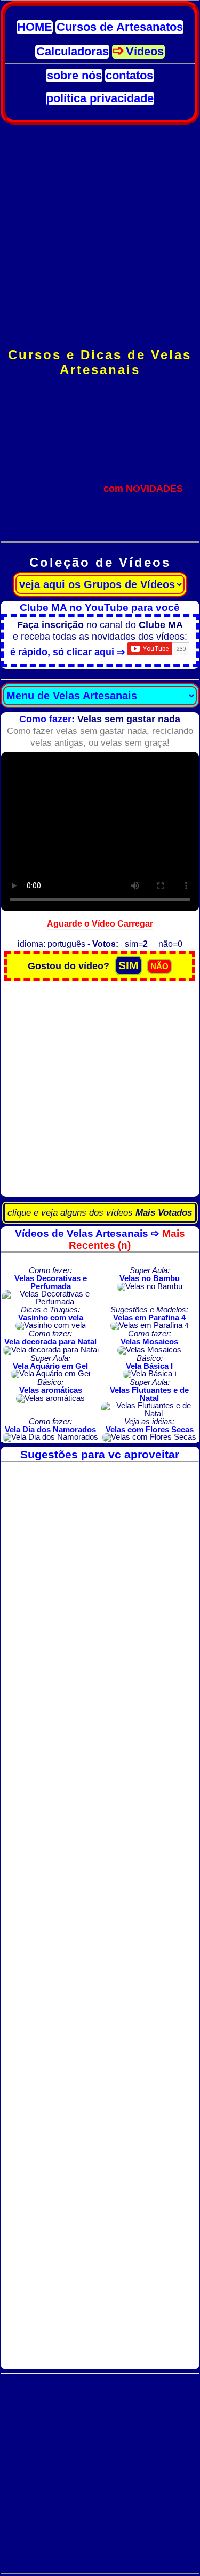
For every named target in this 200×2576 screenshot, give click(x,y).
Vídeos (145, 52)
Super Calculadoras (100, 488)
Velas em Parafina (100, 453)
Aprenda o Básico (100, 430)
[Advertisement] (100, 236)
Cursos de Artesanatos (120, 27)
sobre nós (74, 76)
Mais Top (100, 418)
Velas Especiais (100, 465)
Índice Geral (100, 395)
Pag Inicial (100, 383)
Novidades (100, 406)
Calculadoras (73, 52)
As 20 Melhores (100, 500)
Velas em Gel (100, 477)
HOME (35, 27)
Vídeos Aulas (100, 523)
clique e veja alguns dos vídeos (100, 1213)
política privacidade (100, 98)
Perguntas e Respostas (100, 512)
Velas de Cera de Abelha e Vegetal (100, 441)
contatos (129, 76)
